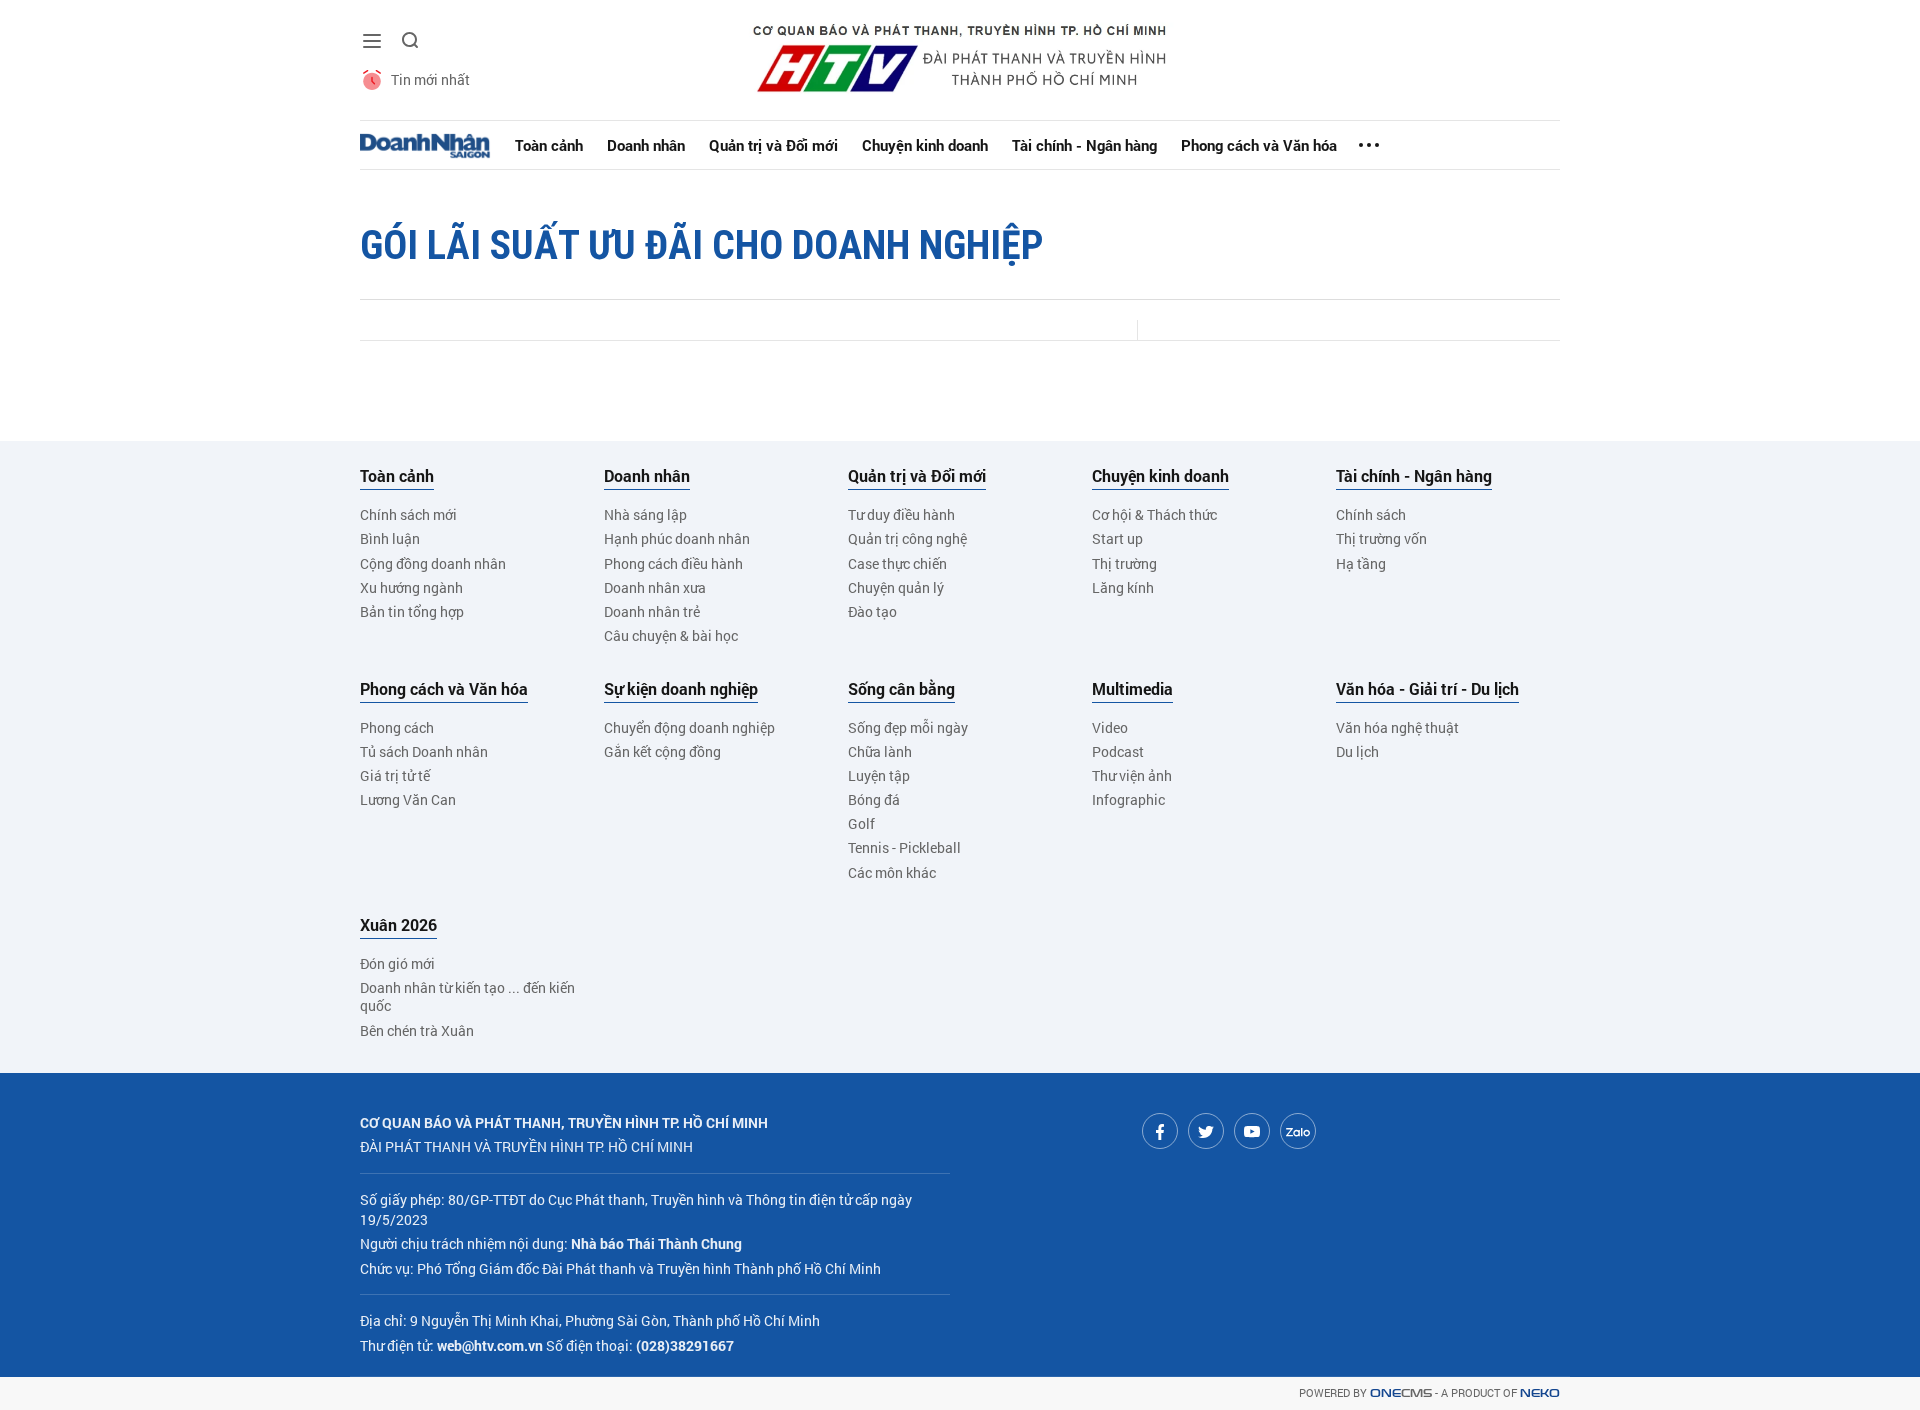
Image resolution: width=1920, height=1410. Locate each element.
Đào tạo (872, 611)
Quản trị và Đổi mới (773, 145)
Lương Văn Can (408, 799)
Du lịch (1357, 751)
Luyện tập (879, 775)
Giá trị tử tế (395, 775)
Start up (1117, 538)
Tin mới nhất (430, 79)
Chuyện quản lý (896, 587)
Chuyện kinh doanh (925, 145)
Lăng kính (1123, 587)
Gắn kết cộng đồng (662, 751)
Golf (861, 823)
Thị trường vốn (1381, 538)
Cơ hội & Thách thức (1154, 514)
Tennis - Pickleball (904, 847)
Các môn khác (892, 872)
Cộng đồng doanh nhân (433, 563)
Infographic (1128, 799)
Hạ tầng (1361, 563)
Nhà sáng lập (645, 514)
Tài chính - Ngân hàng (1084, 145)
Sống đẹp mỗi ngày (908, 727)
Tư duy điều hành (901, 514)
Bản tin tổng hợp (412, 611)
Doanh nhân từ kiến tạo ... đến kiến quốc (467, 996)
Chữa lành (880, 751)
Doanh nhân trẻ (652, 611)
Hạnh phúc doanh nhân (677, 538)
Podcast (1118, 751)
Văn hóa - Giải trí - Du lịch (1427, 689)
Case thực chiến (897, 563)
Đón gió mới (397, 963)
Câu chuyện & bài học (671, 635)
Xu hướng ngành (411, 587)
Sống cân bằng (901, 689)
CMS (1401, 1393)
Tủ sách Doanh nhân (424, 751)
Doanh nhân (646, 145)
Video (1110, 727)
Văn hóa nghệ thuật (1397, 727)
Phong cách (397, 727)
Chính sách (1371, 514)
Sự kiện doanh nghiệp (681, 689)
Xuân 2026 (398, 925)
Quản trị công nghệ (907, 538)
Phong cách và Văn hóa (1259, 145)
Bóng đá (874, 799)
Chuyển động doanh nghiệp (689, 727)
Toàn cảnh (549, 145)
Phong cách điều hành (673, 563)
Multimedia (1132, 689)
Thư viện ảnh (1132, 775)
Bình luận (390, 538)
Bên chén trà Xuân (417, 1030)
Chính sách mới (408, 514)
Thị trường (1124, 563)
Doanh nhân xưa (655, 587)
